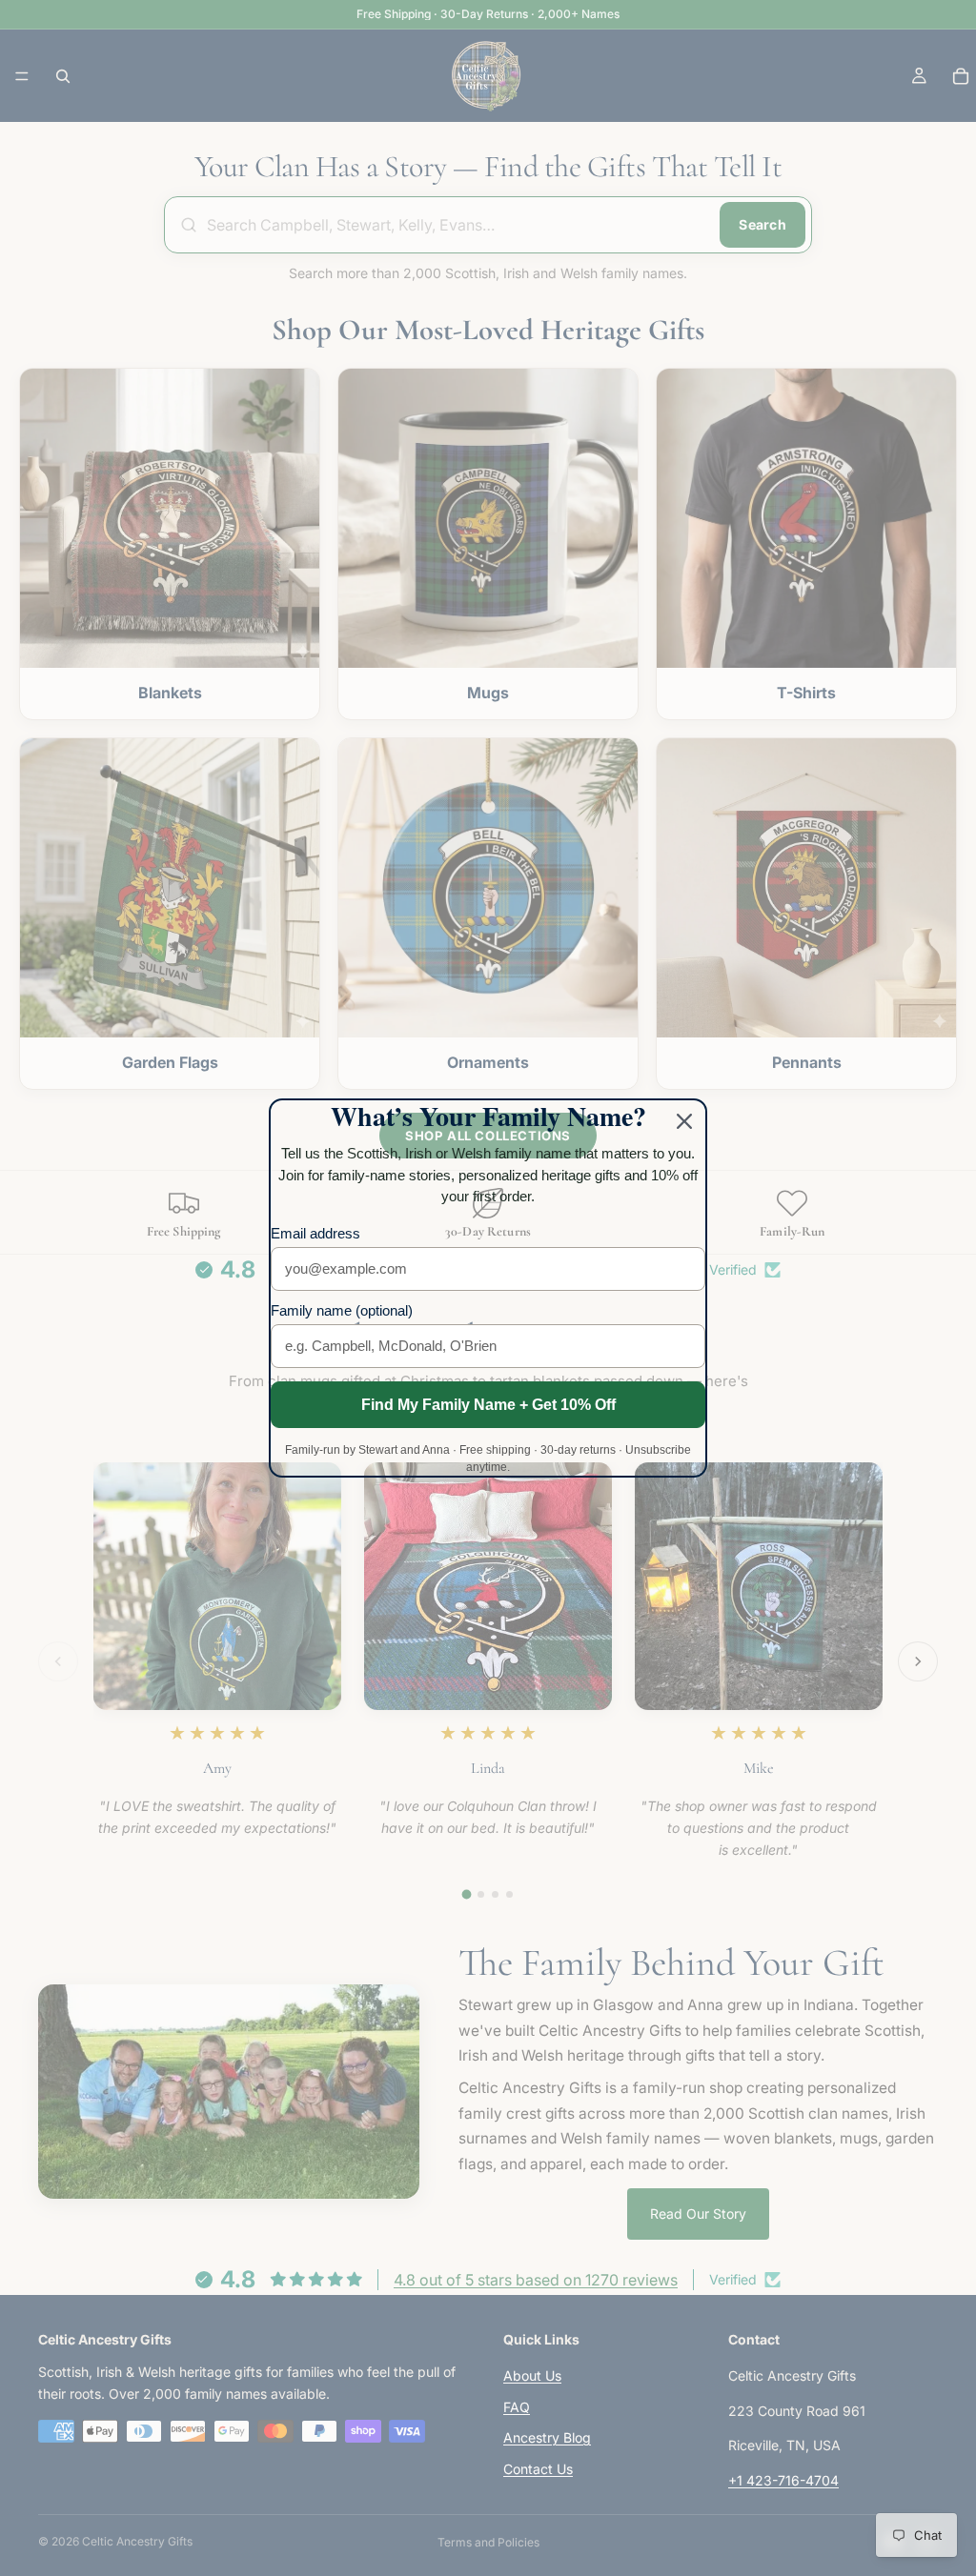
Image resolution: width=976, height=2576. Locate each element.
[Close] (684, 1121)
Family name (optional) (342, 1310)
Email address (315, 1233)
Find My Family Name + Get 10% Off (488, 1405)
